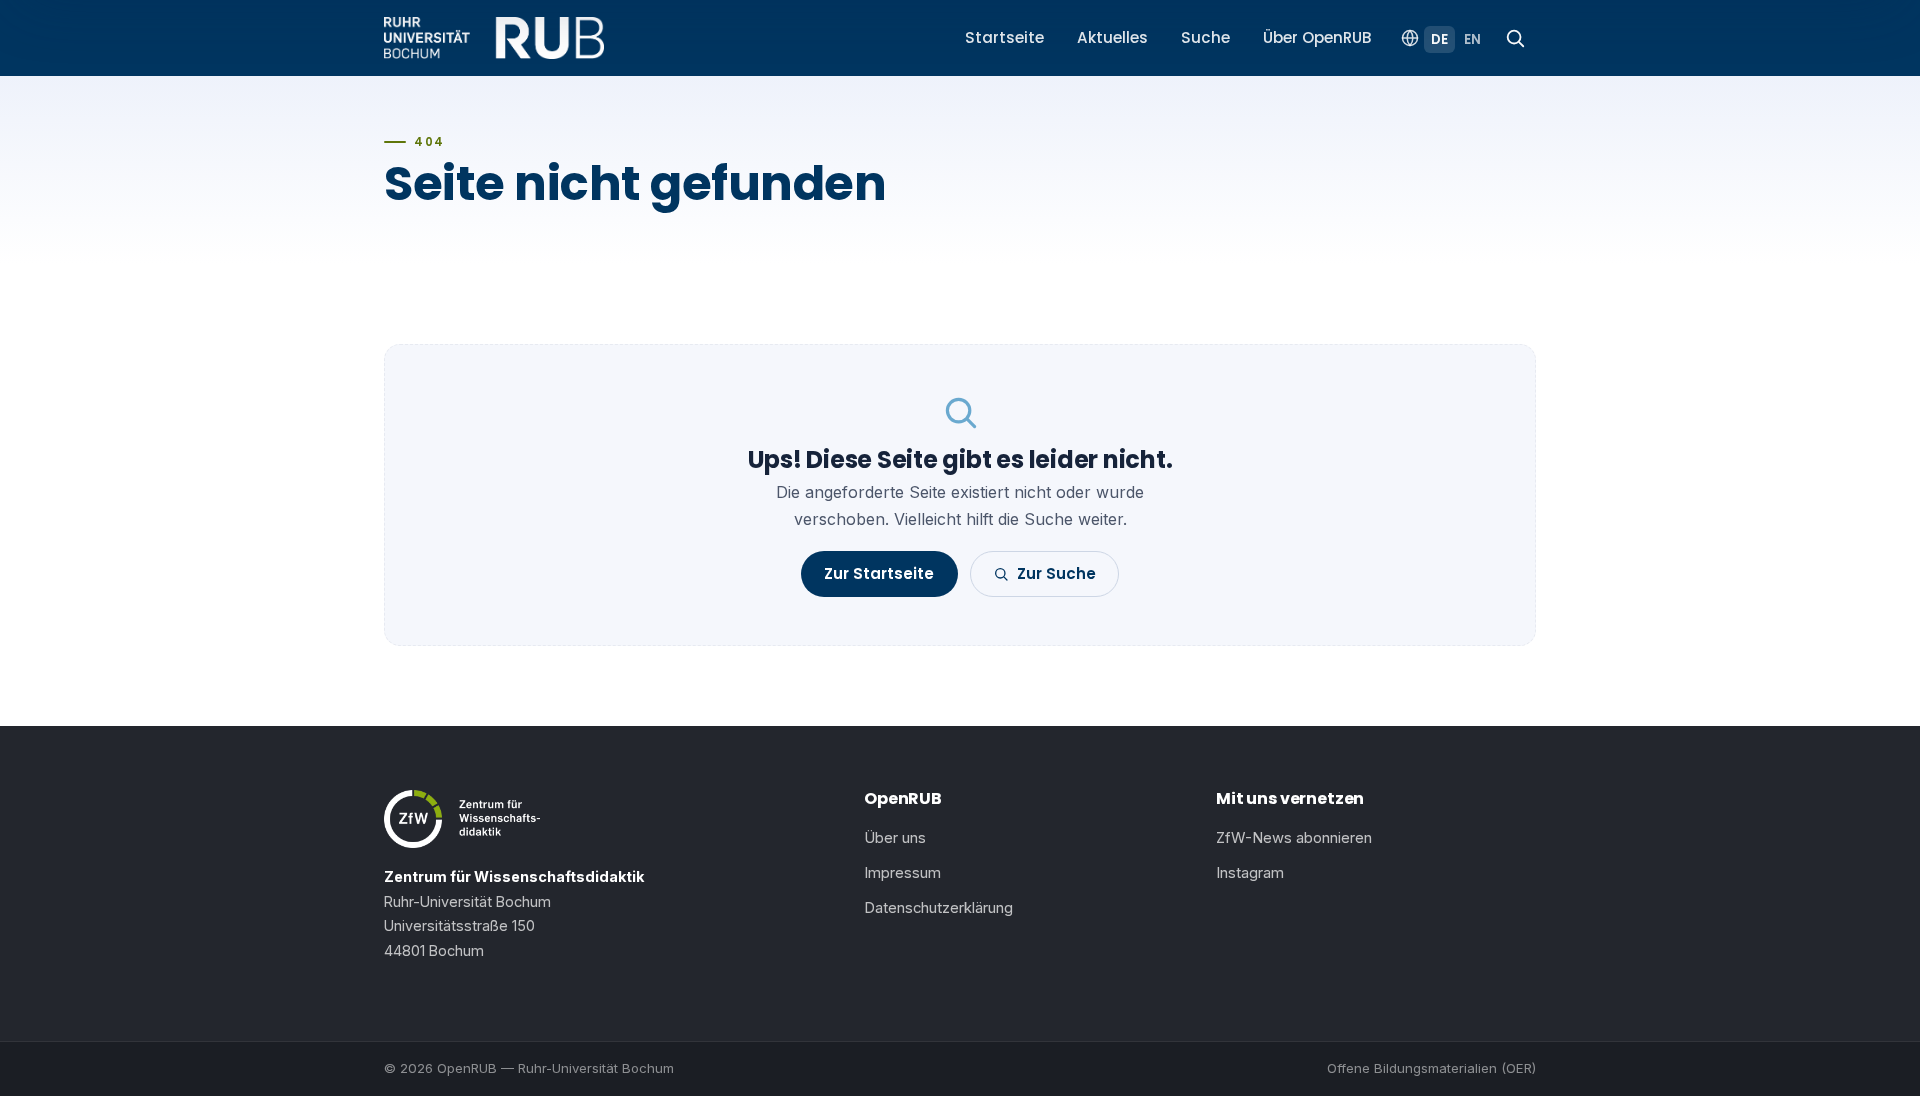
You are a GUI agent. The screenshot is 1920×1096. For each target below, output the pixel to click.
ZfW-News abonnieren (1294, 838)
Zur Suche (1056, 573)
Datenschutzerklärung (938, 908)
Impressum (902, 873)
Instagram (1250, 873)
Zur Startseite (879, 573)
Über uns (895, 838)
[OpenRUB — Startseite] (494, 38)
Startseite (1004, 37)
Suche (1205, 37)
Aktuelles (1112, 37)
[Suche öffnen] (1515, 38)
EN (1472, 39)
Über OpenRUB (1317, 37)
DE (1439, 39)
